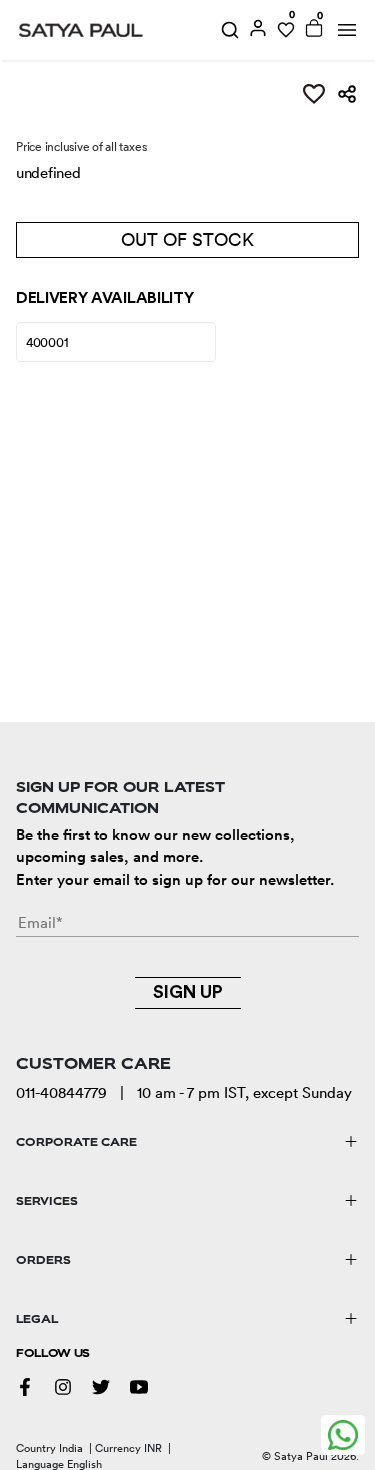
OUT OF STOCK (187, 239)
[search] (230, 30)
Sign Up (188, 992)
